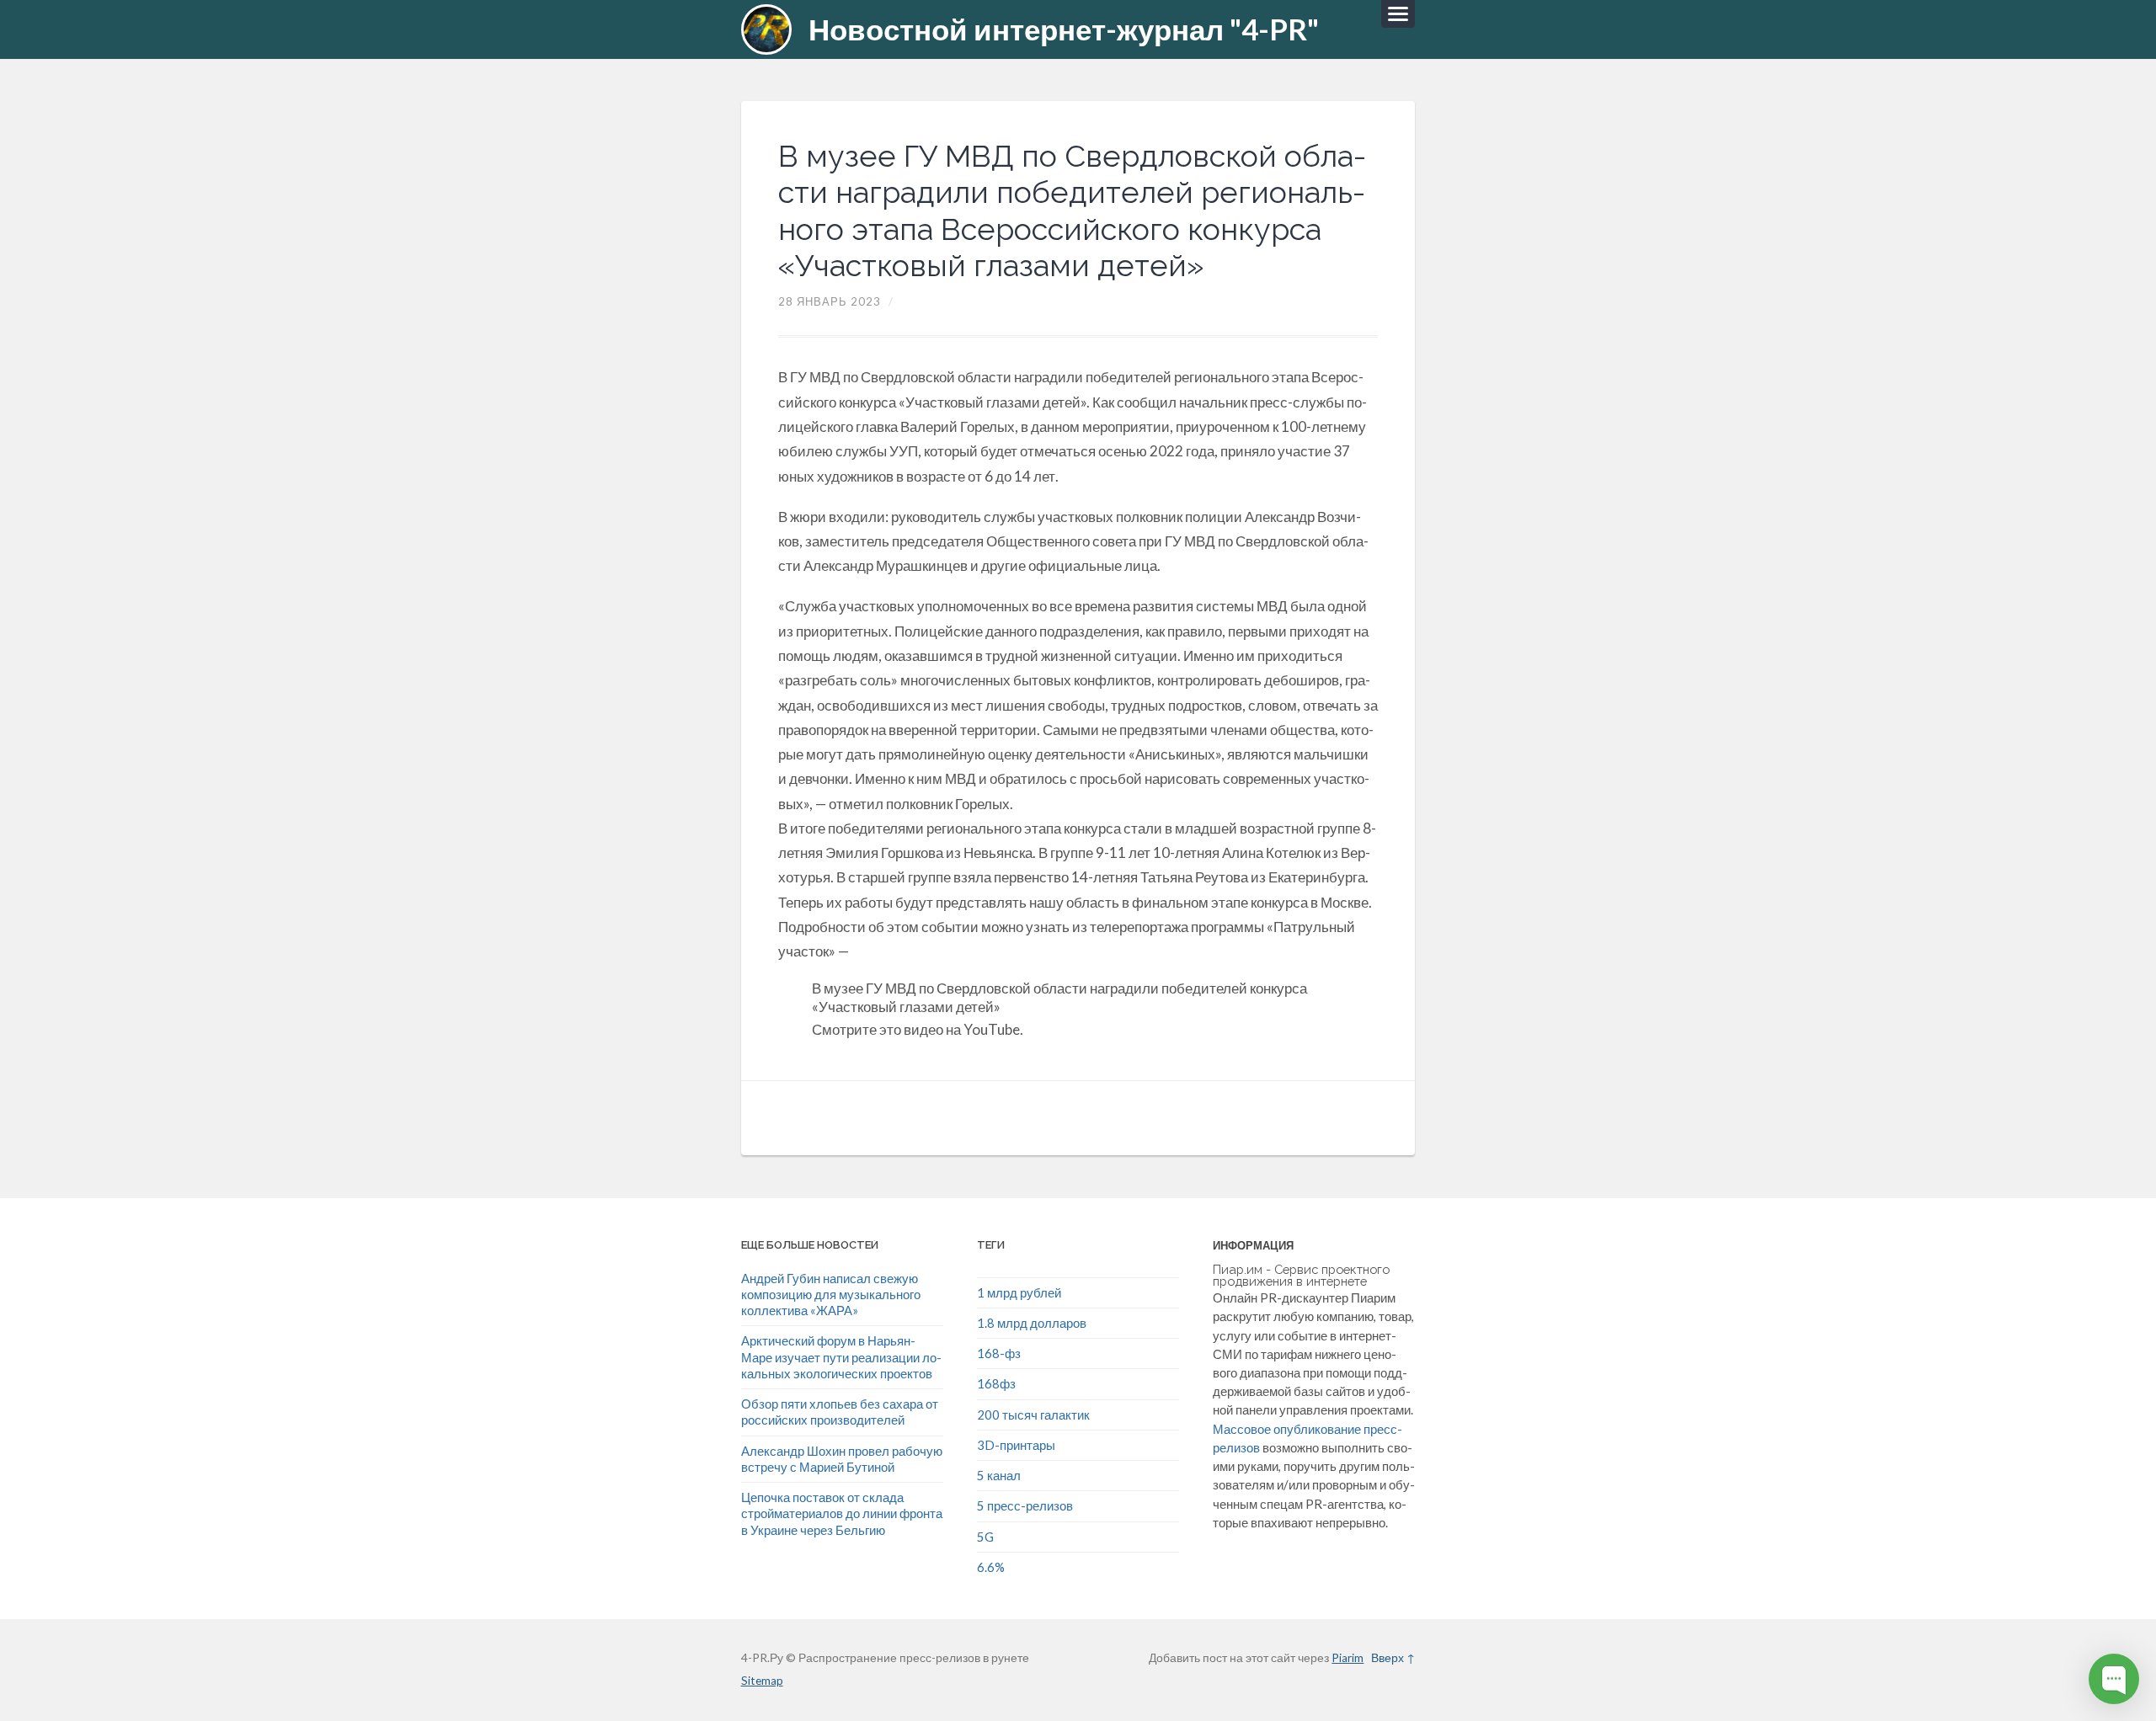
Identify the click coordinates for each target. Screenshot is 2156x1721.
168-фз (999, 1353)
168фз (996, 1383)
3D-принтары (1016, 1445)
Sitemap (762, 1681)
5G (985, 1537)
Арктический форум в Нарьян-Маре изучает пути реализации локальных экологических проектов (841, 1357)
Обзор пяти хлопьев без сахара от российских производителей (840, 1412)
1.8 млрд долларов (1032, 1323)
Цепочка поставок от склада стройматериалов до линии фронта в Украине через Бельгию (842, 1513)
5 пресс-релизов (1025, 1505)
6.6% (991, 1567)
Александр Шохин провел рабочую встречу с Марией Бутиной (842, 1459)
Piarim (1347, 1658)
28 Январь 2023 (830, 301)
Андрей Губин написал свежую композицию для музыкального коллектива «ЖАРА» (831, 1295)
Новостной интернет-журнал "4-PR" (1064, 29)
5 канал (999, 1475)
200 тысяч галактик (1033, 1415)
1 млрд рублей (1019, 1292)
